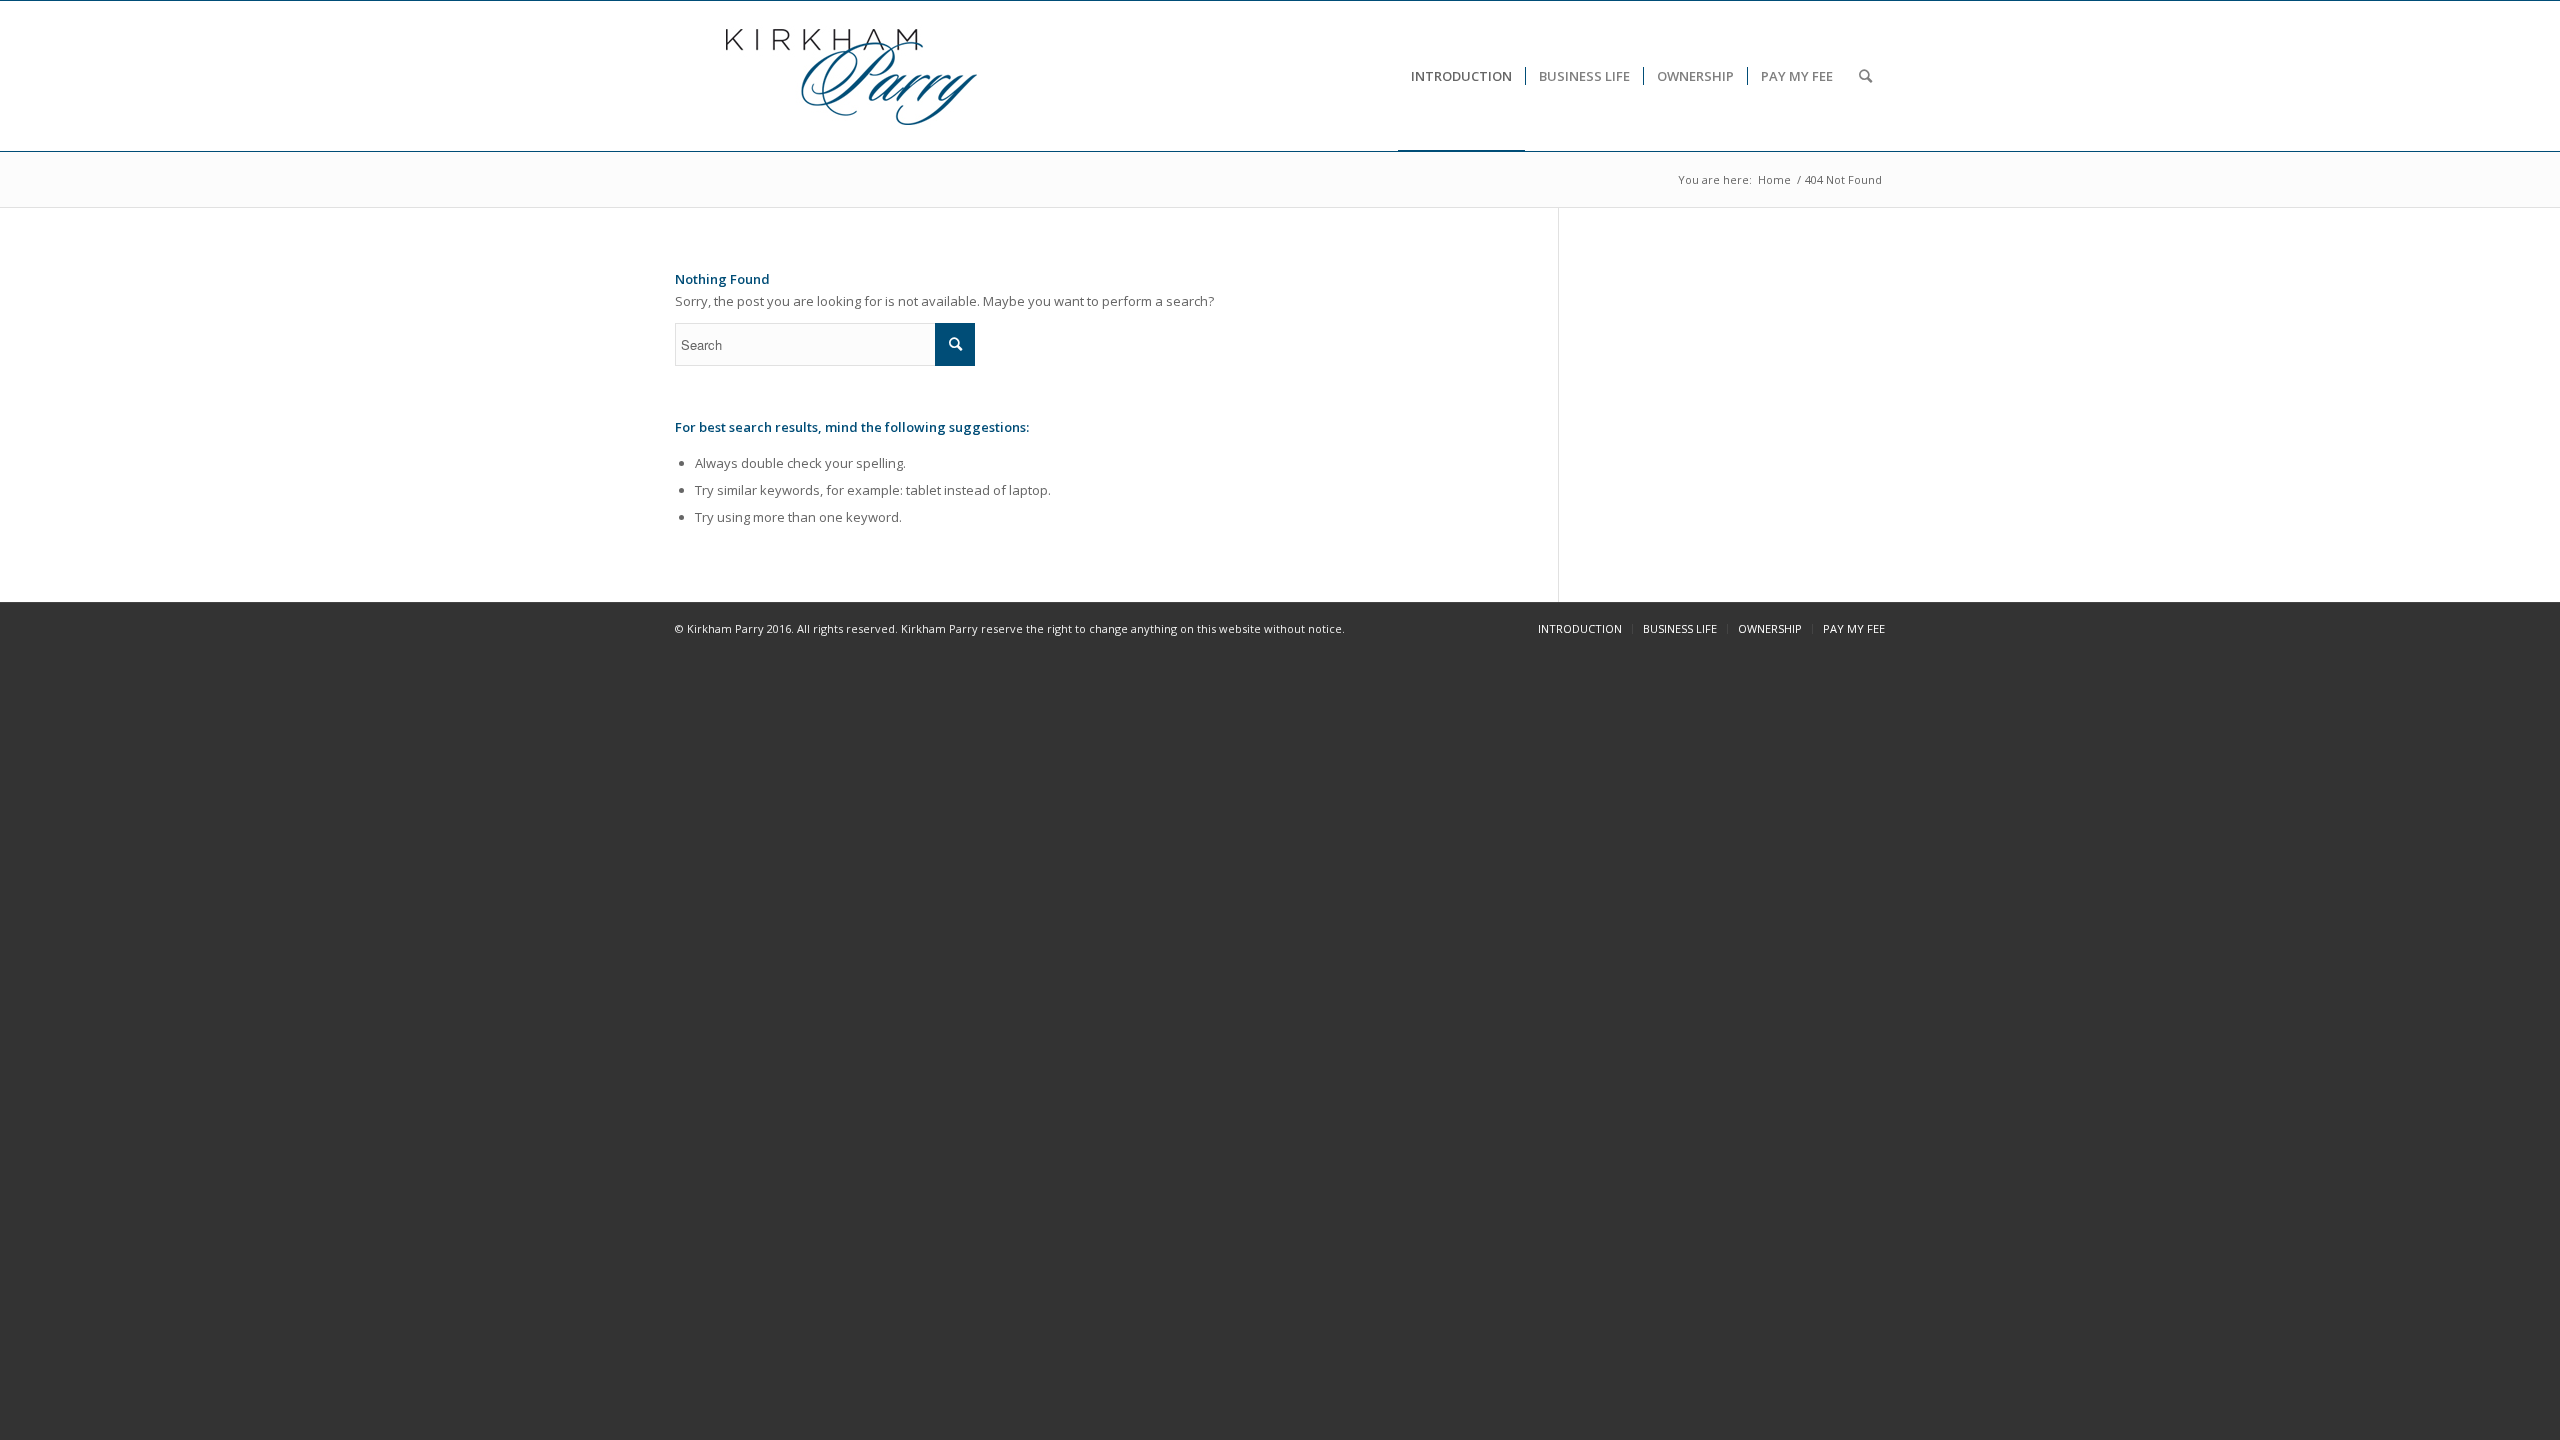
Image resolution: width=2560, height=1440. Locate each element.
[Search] (1865, 76)
